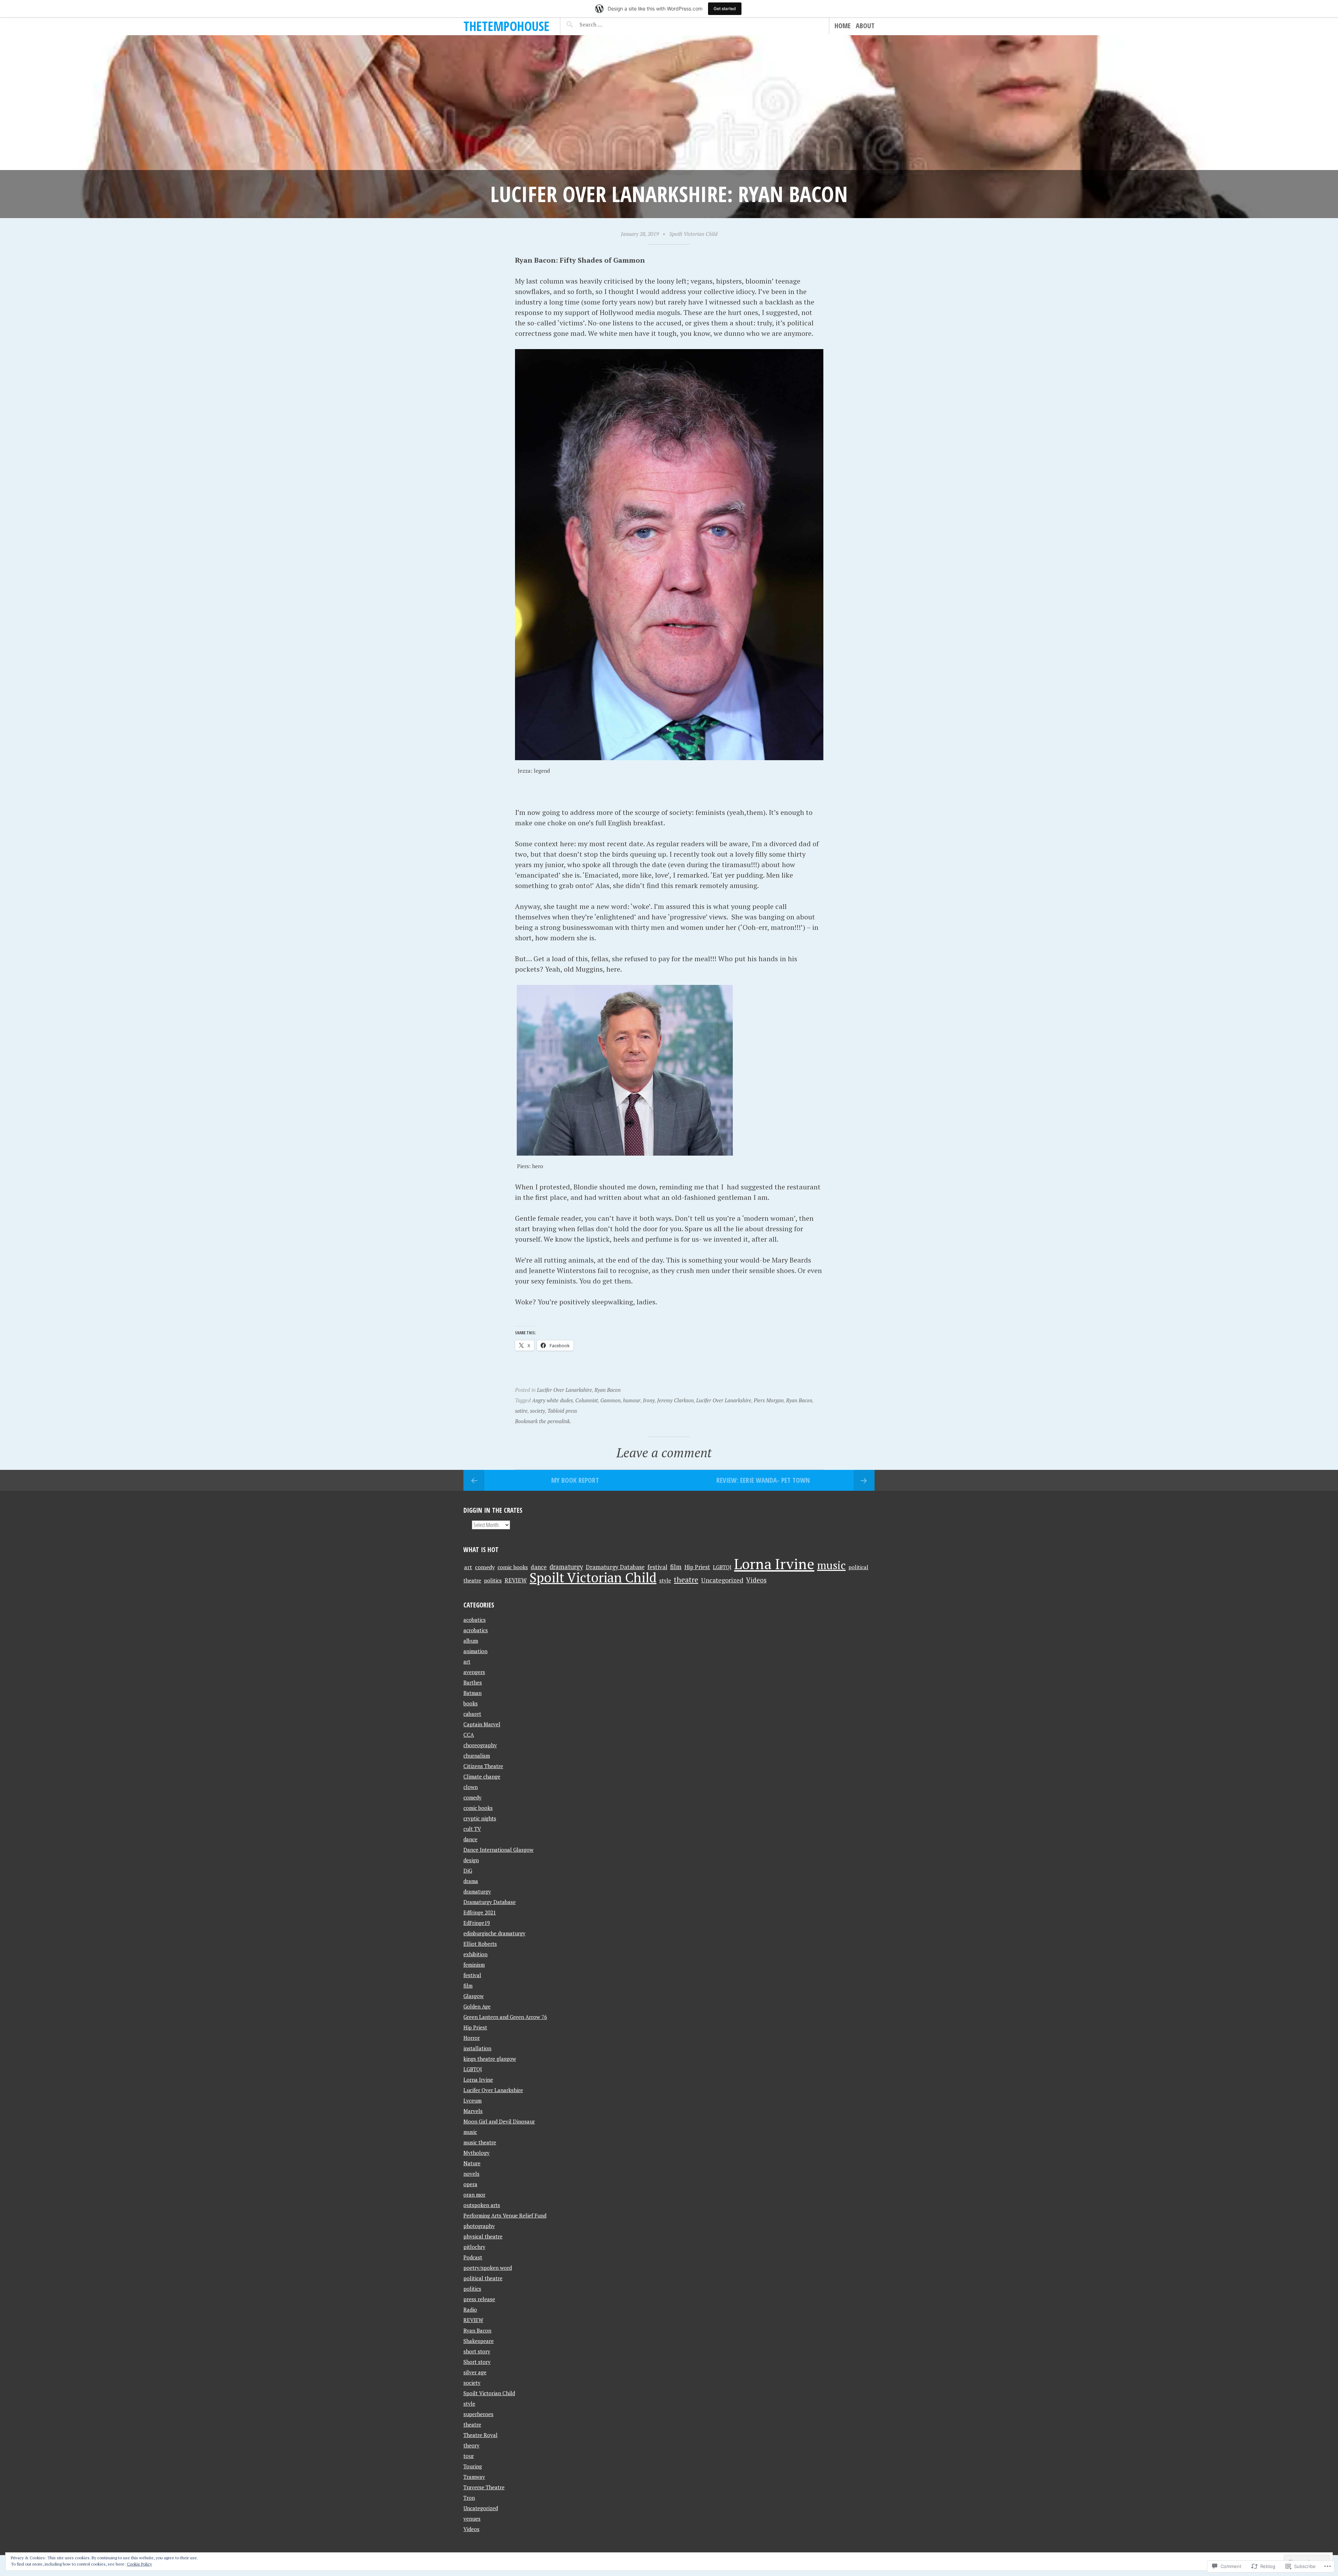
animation (475, 1651)
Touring (473, 2466)
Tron (469, 2498)
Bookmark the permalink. (543, 1421)
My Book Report (575, 1480)
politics (493, 1580)
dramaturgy (566, 1567)
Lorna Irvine (774, 1564)
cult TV (472, 1829)
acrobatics (476, 1630)
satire (521, 1411)
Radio (470, 2309)
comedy (485, 1567)
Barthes (473, 1682)
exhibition (475, 1954)
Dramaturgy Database (615, 1567)
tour (469, 2456)
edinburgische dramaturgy (494, 1933)
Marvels (473, 2111)
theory (471, 2445)
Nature (472, 2163)
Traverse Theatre (484, 2487)
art (468, 1567)
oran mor (474, 2195)
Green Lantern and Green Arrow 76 (505, 2017)
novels (471, 2174)
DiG (468, 1871)
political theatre (483, 2278)
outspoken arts (482, 2205)
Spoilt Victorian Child (693, 234)
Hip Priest (697, 1567)
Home (843, 26)
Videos (756, 1580)
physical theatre (483, 2236)
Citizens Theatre (483, 1766)
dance (539, 1567)
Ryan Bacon (608, 1390)
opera (470, 2184)
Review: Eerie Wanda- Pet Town (763, 1480)
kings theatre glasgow (490, 2059)
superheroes (478, 2414)
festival (657, 1567)
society (537, 1411)
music (831, 1565)
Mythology (476, 2153)
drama (471, 1881)
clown (471, 1787)
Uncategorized (722, 1580)
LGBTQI (722, 1567)
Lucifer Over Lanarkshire (564, 1390)
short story (477, 2351)
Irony (649, 1400)
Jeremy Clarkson (675, 1400)
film (676, 1567)
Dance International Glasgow (498, 1850)
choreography (480, 1745)
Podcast (473, 2257)
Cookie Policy (139, 2564)
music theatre (480, 2142)
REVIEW (516, 1580)
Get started (725, 9)
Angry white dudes (552, 1400)
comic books (513, 1567)
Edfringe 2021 (480, 1912)
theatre (686, 1580)
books (471, 1703)
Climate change (482, 1776)
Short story (477, 2362)
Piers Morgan (769, 1400)
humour (632, 1400)
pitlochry (474, 2247)
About (865, 26)
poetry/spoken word (488, 2268)
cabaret (472, 1714)
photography (479, 2226)
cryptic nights (480, 1818)
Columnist (587, 1400)
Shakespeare (479, 2341)
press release (479, 2299)
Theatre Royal (480, 2435)
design (471, 1860)
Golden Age (477, 2006)
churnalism (477, 1756)
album (471, 1641)
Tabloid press (562, 1411)
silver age (475, 2372)
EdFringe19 (477, 1923)
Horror (472, 2038)
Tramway (474, 2477)
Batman (472, 1693)
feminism (474, 1965)
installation (477, 2048)
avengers (474, 1672)
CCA (469, 1735)
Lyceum (472, 2100)
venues (472, 2519)
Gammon (610, 1400)
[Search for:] (608, 24)
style (665, 1580)
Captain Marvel (482, 1724)
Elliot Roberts (480, 1944)
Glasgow (474, 1996)
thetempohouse (506, 26)
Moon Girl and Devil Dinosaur (499, 2121)
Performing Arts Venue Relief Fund (505, 2215)
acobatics (475, 1620)
